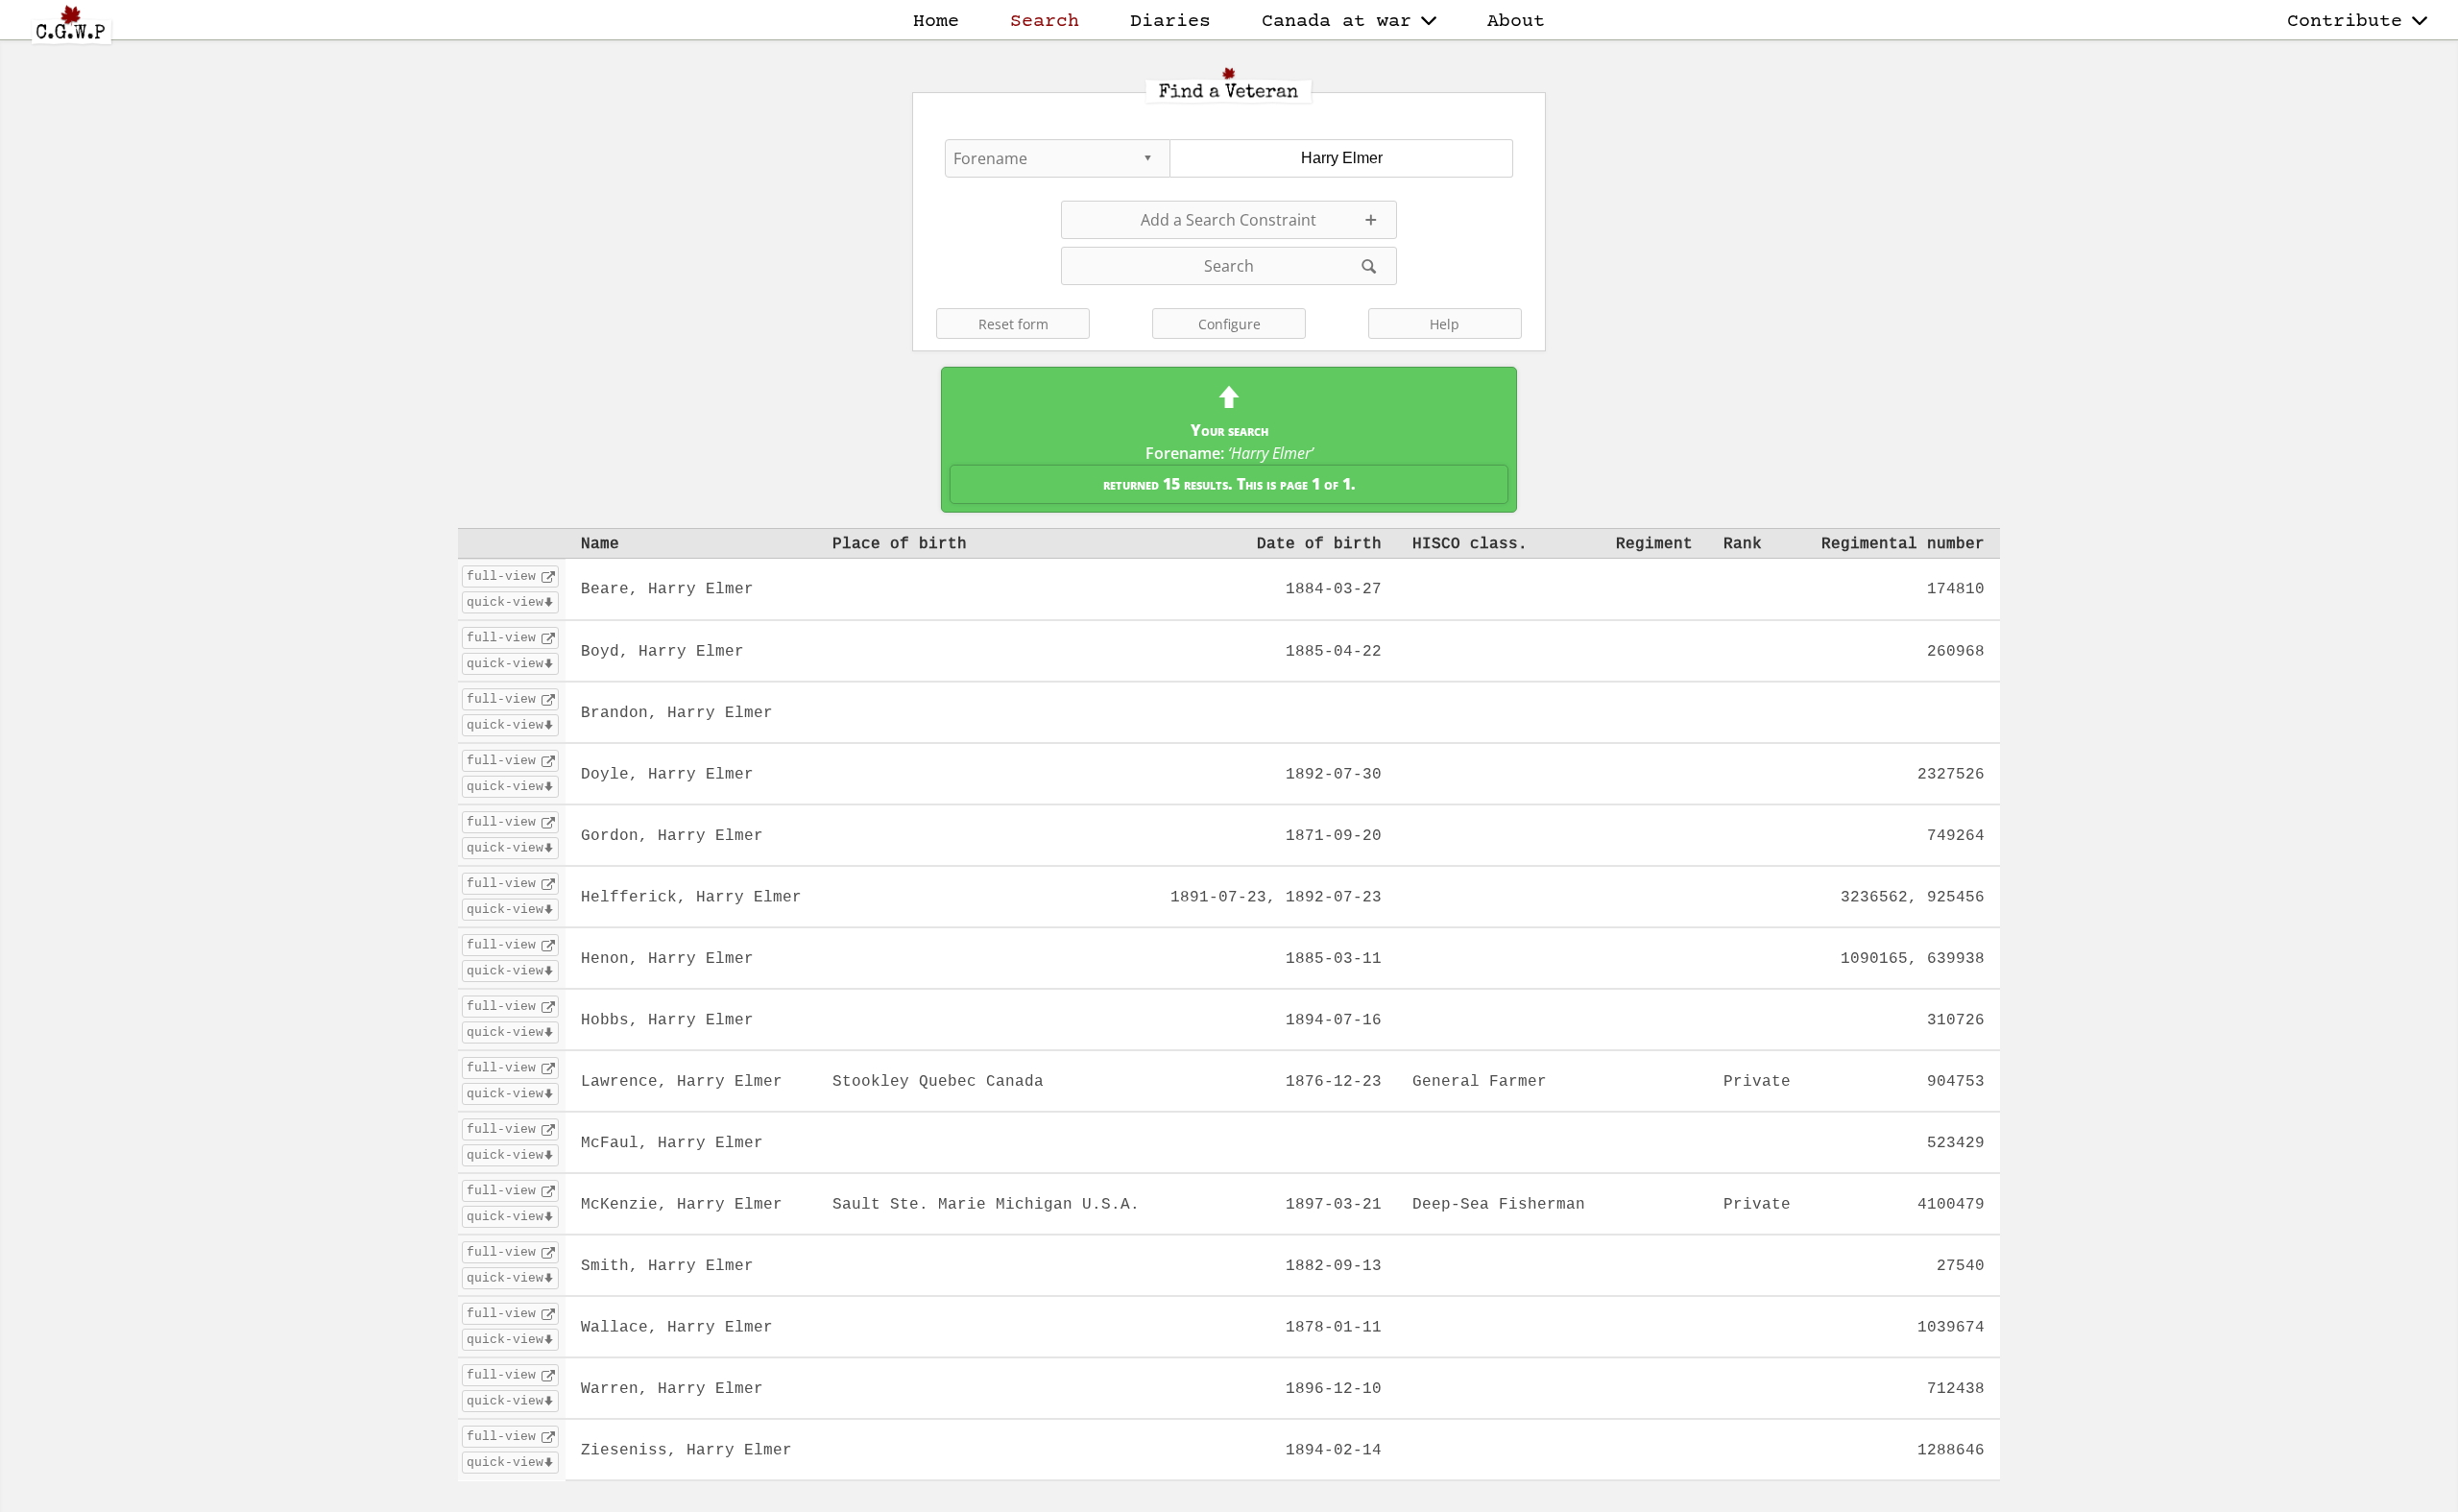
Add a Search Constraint (1229, 220)
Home (936, 22)
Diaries (1170, 22)
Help (1445, 324)
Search (1045, 22)
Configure (1229, 324)
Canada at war (1337, 22)
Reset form (1013, 324)
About (1516, 22)
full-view (501, 576)
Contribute (2345, 22)
